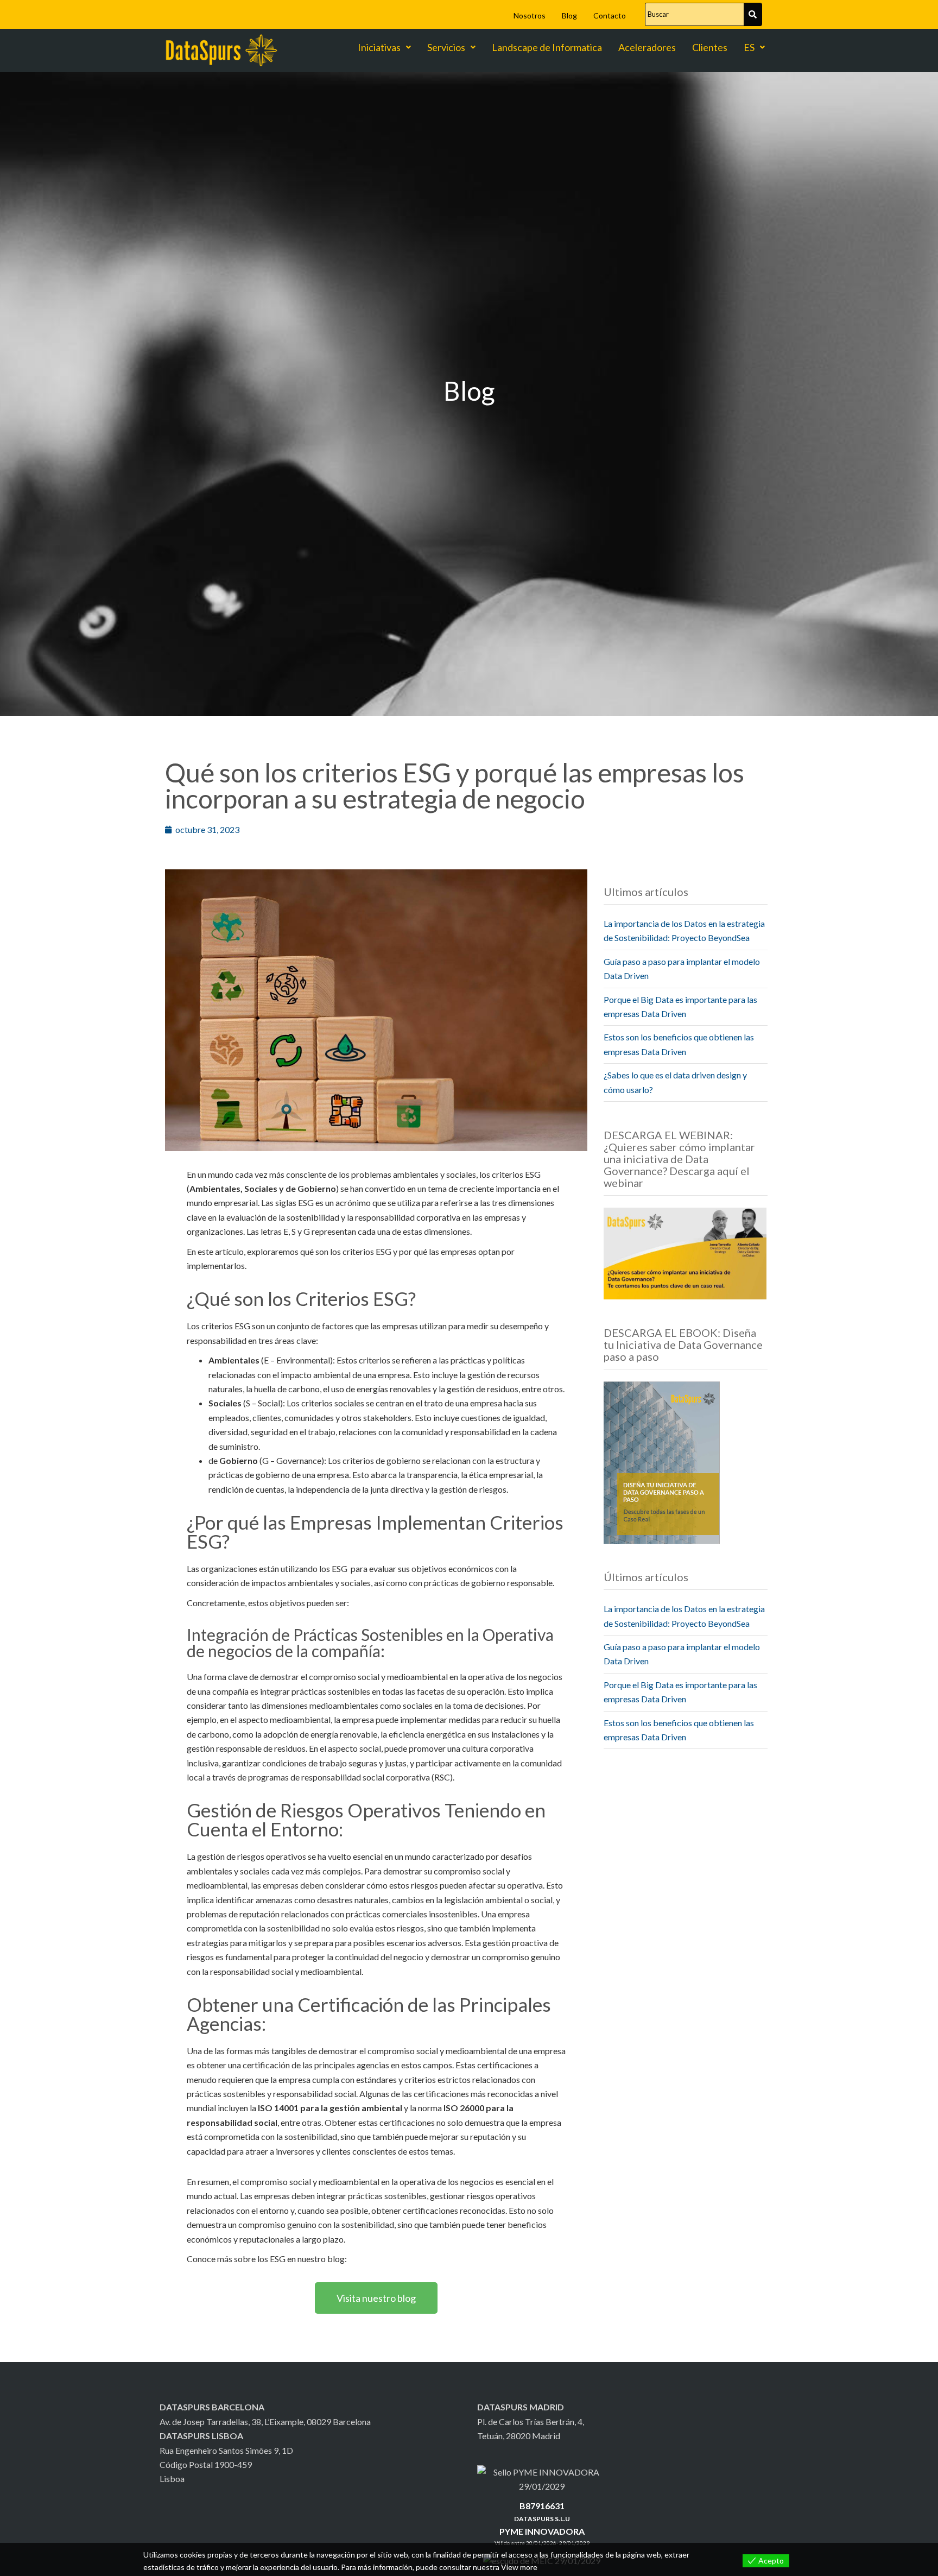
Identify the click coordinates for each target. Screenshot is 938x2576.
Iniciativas (379, 47)
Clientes (710, 47)
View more (519, 2567)
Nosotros (530, 15)
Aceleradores (647, 47)
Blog (569, 15)
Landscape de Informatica (547, 47)
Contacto (610, 15)
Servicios (446, 47)
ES (749, 47)
